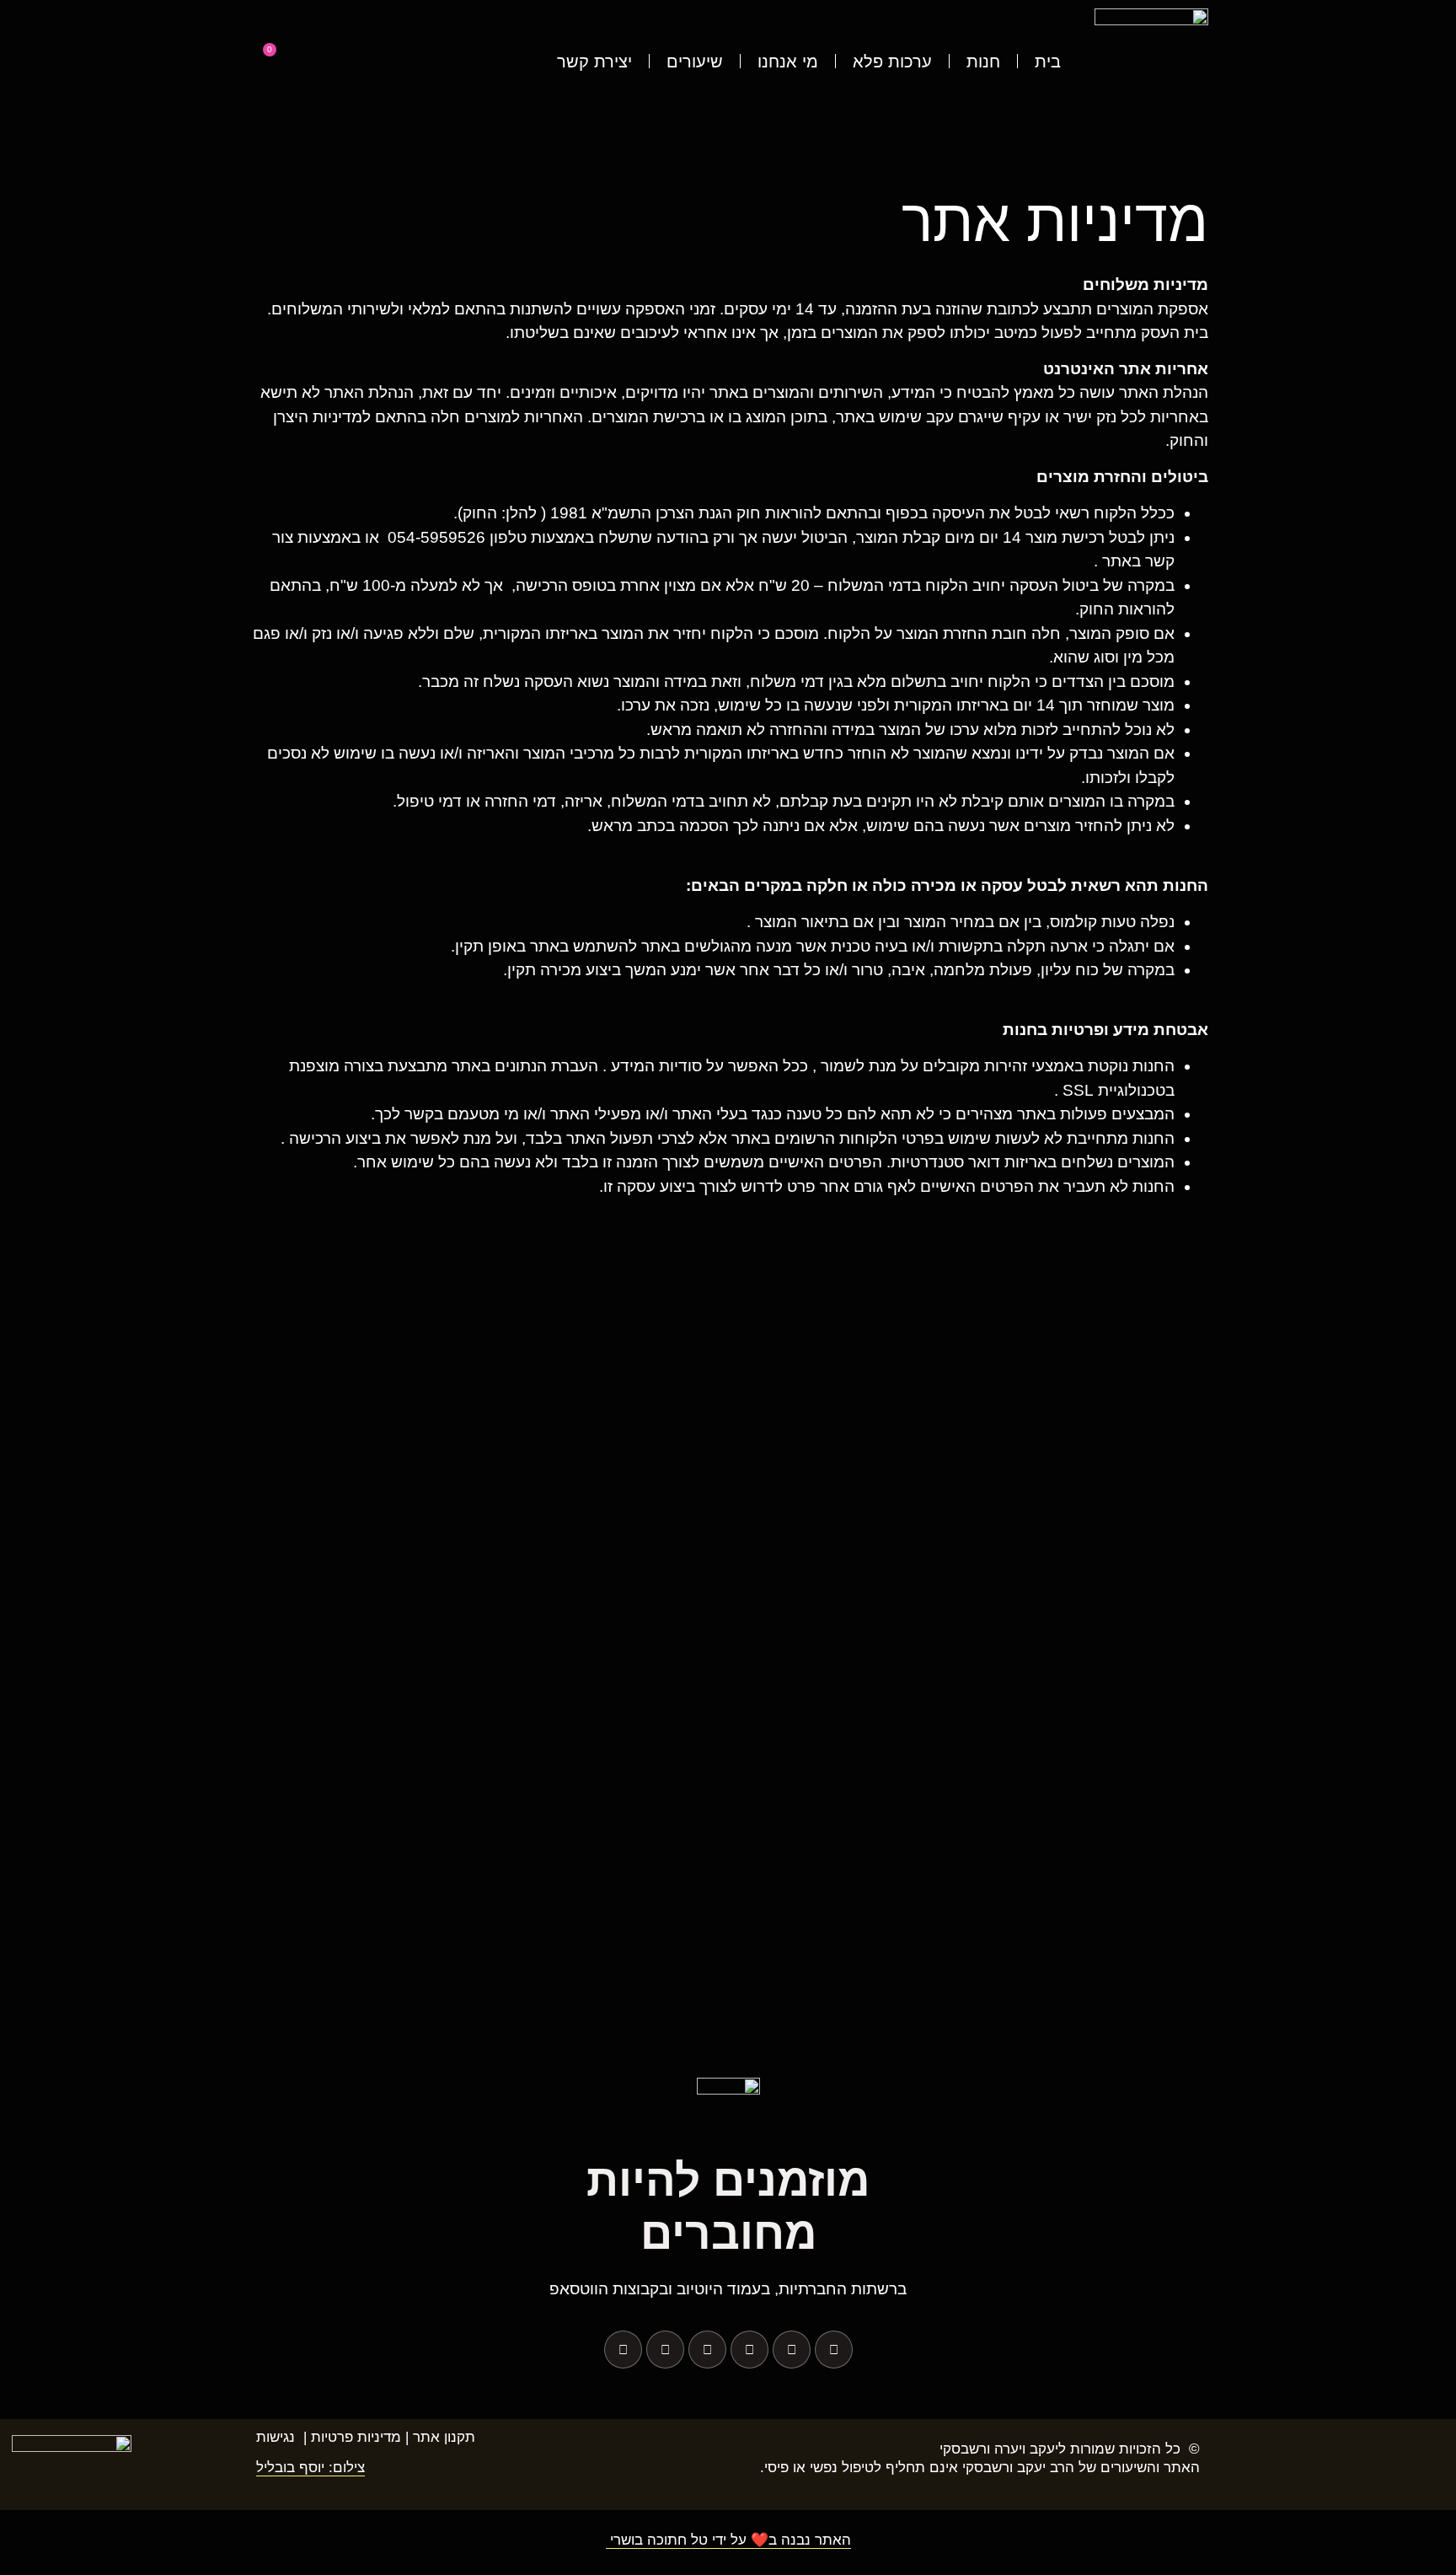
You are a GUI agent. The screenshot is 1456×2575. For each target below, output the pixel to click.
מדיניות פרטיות (356, 2437)
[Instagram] (792, 2350)
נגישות (276, 2437)
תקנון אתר (444, 2437)
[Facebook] (834, 2350)
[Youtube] (749, 2350)
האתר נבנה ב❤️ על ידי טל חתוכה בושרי (728, 2540)
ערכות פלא (892, 62)
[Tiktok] (623, 2350)
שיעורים (695, 62)
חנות (983, 62)
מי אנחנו (788, 62)
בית (1048, 62)
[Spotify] (665, 2350)
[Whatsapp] (707, 2350)
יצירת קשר (594, 62)
